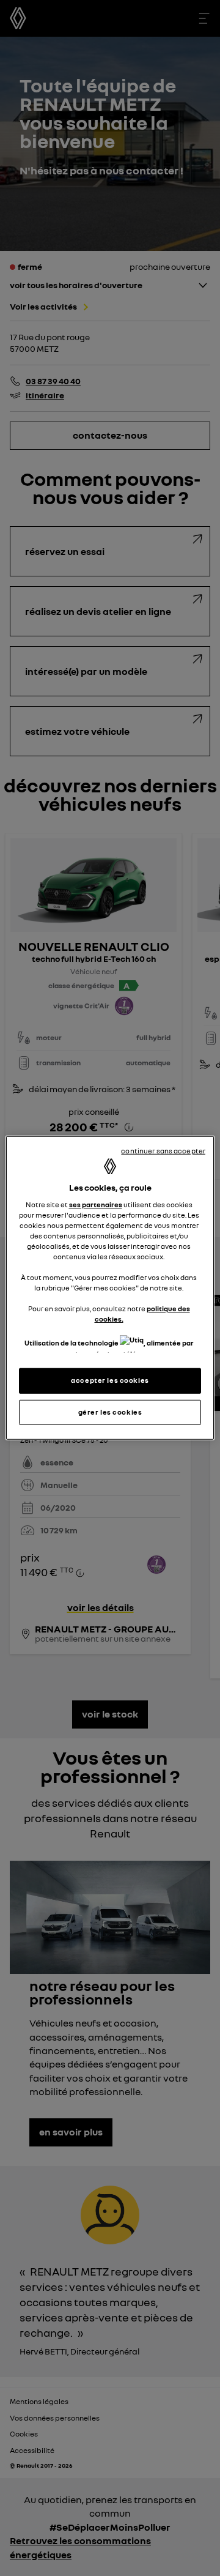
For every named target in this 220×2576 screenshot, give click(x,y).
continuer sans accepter (163, 1151)
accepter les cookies (110, 1380)
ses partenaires (96, 1204)
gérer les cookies (110, 1412)
